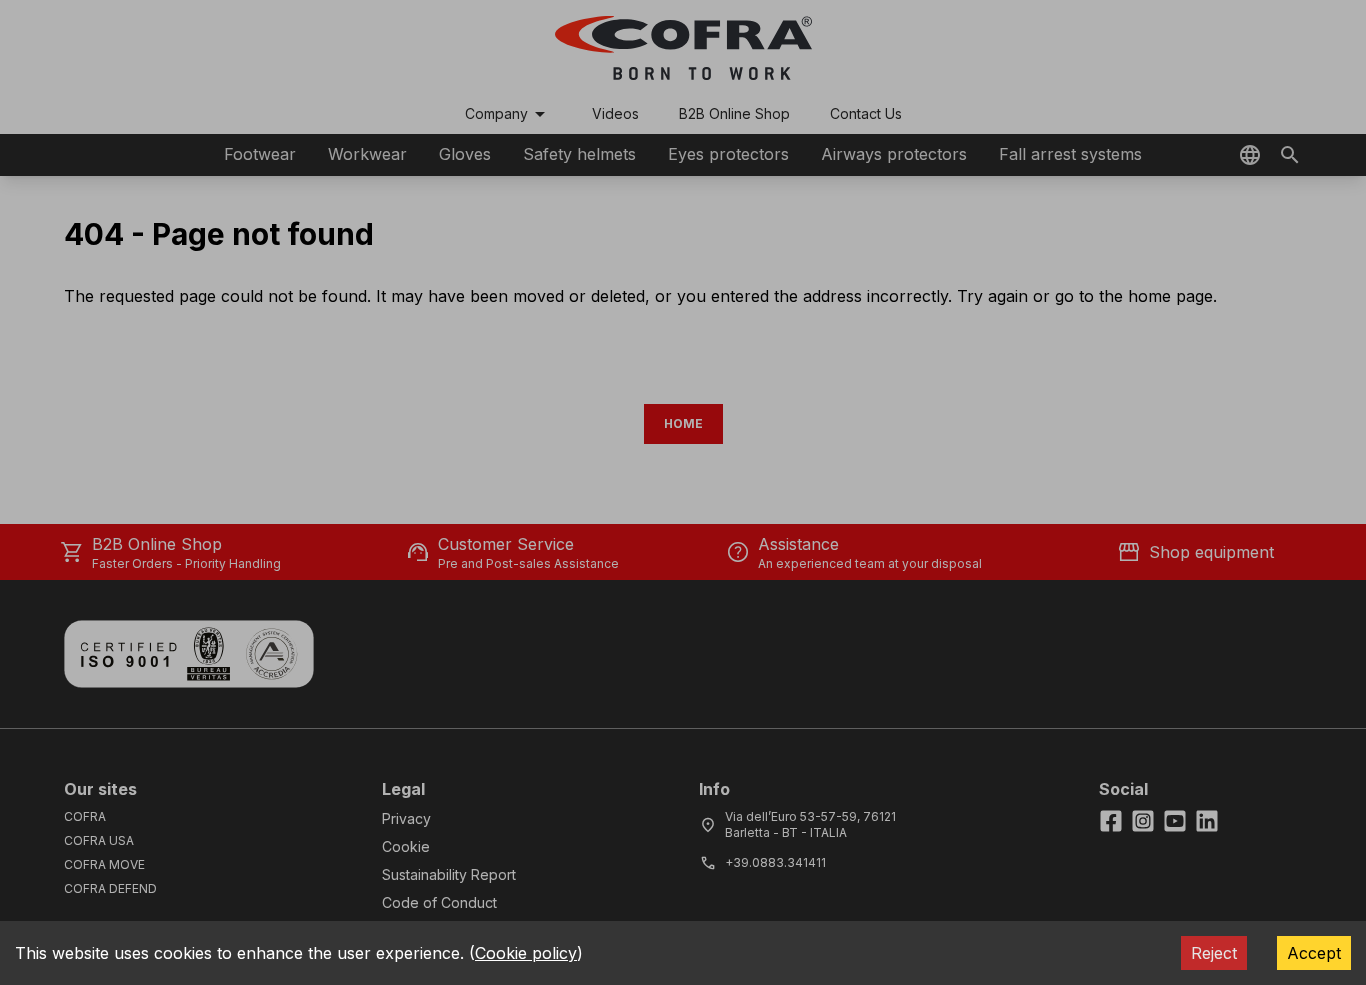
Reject (1214, 953)
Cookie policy (526, 953)
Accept (1314, 953)
